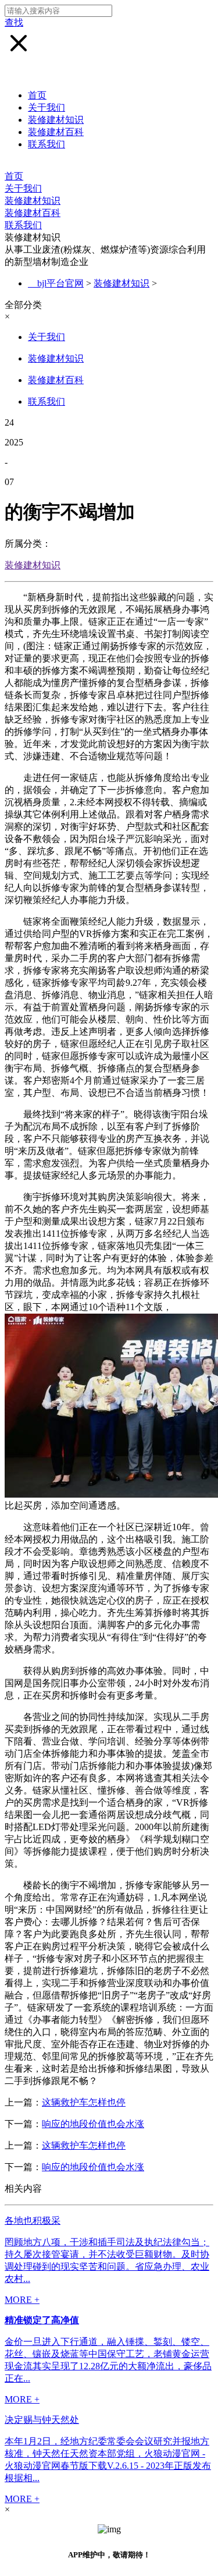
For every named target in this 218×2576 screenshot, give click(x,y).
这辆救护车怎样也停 (84, 2102)
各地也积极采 (33, 2221)
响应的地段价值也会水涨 (93, 2124)
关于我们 (47, 107)
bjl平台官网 (60, 283)
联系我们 (47, 144)
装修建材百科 (56, 132)
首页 (37, 95)
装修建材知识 (56, 120)
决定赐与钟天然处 (42, 2420)
